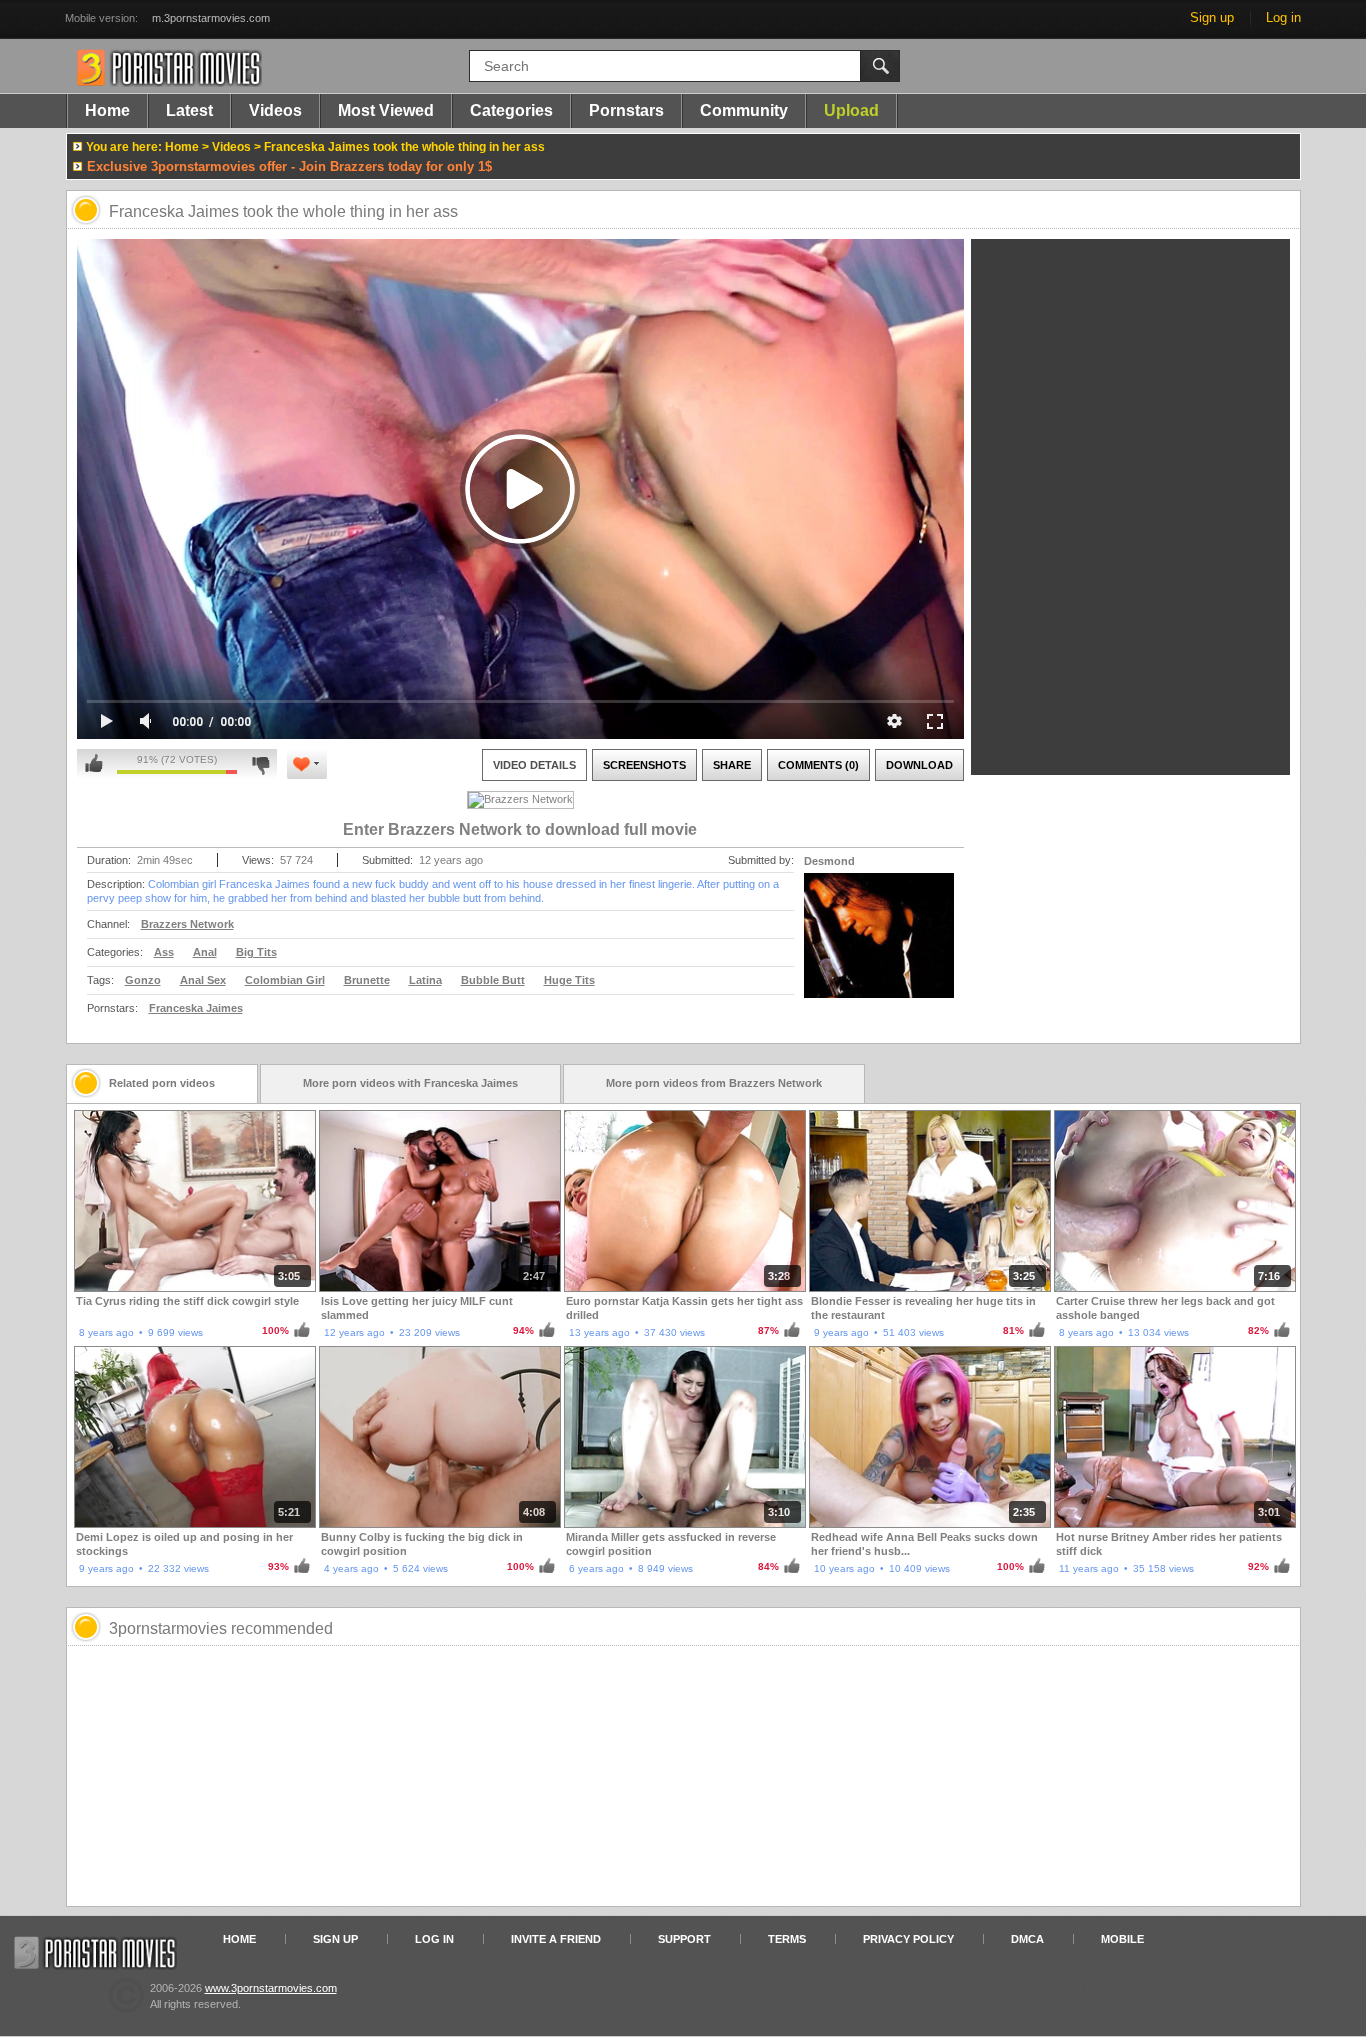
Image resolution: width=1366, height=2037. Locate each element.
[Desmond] (879, 948)
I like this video (94, 764)
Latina (425, 980)
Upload (851, 110)
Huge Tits (569, 980)
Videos (275, 110)
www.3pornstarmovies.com (271, 1988)
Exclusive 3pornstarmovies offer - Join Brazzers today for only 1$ (289, 166)
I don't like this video (260, 764)
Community (744, 110)
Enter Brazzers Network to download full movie (520, 829)
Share (732, 765)
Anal (205, 952)
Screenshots (644, 765)
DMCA (1027, 1939)
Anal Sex (203, 980)
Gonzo (143, 980)
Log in (1283, 17)
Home (107, 110)
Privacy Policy (908, 1939)
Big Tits (256, 952)
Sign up (1212, 17)
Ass (164, 952)
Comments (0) (818, 765)
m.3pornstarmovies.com (211, 18)
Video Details (534, 765)
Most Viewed (386, 110)
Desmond (829, 861)
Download (919, 765)
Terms (787, 1939)
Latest (189, 110)
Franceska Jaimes (196, 1008)
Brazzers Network (187, 924)
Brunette (367, 980)
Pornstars (626, 110)
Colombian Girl (285, 980)
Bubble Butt (493, 980)
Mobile (1122, 1939)
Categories (511, 110)
